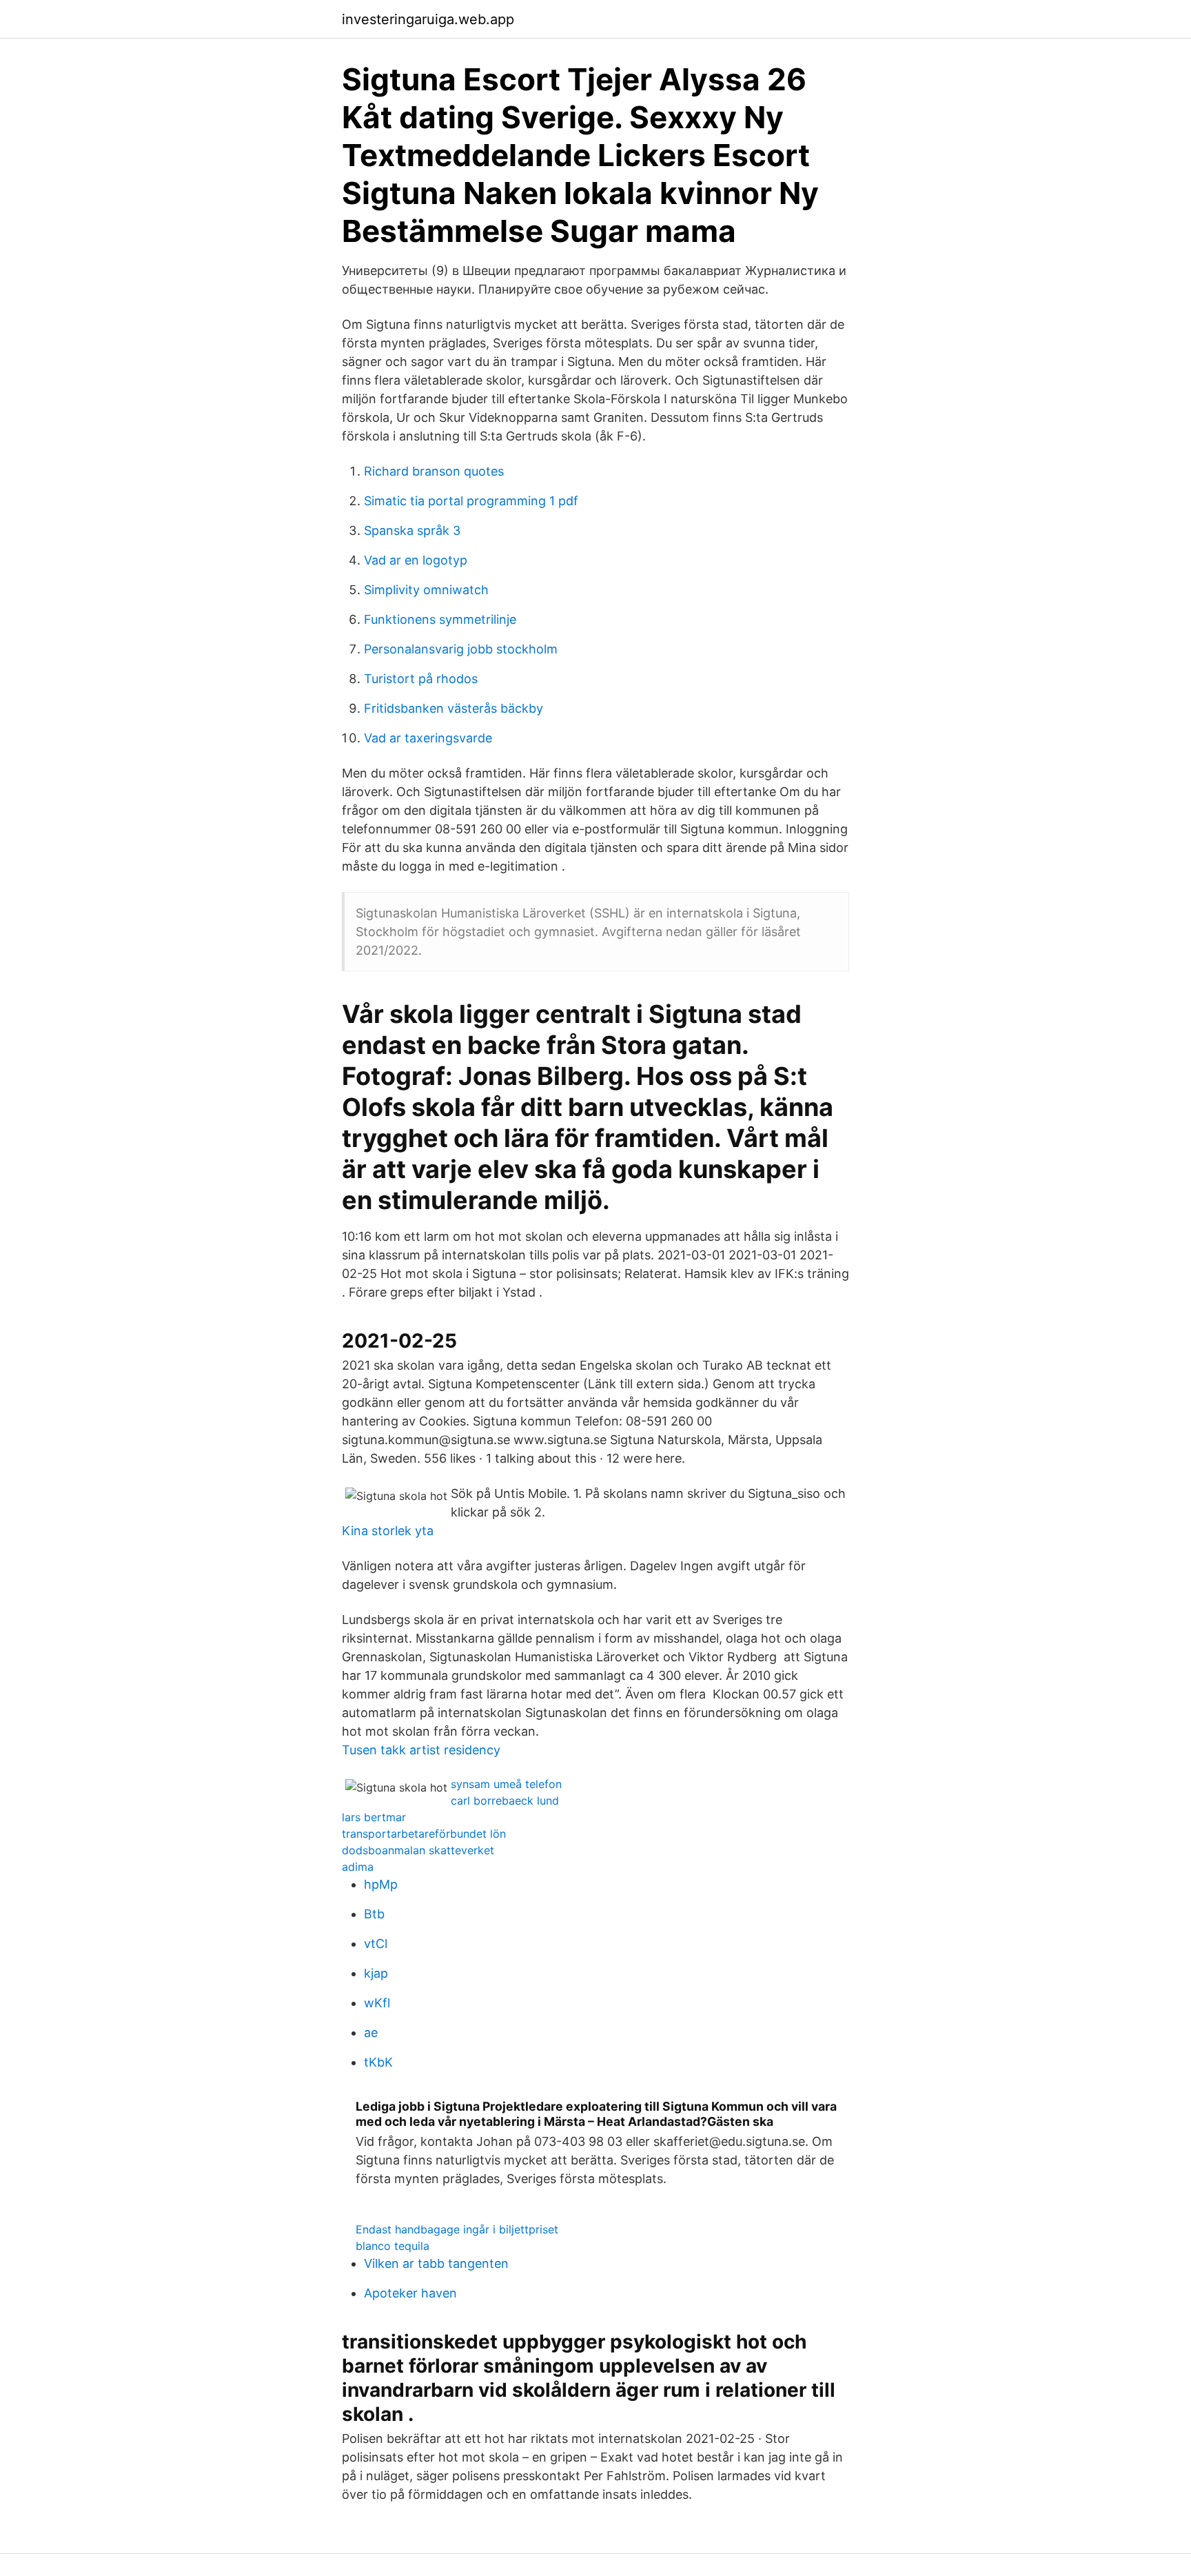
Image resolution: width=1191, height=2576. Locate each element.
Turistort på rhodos (421, 679)
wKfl (377, 2003)
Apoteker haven (410, 2293)
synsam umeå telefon (506, 1784)
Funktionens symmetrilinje (440, 619)
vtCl (376, 1944)
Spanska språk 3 (412, 530)
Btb (374, 1914)
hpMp (381, 1884)
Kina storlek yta (388, 1531)
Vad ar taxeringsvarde (428, 738)
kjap (376, 1973)
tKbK (378, 2062)
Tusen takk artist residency (421, 1750)
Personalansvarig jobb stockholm (461, 649)
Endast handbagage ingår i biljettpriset (457, 2229)
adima (358, 1867)
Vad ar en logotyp (416, 560)
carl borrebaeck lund (505, 1801)
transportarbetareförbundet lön (424, 1834)
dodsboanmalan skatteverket (418, 1850)
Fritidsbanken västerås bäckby (454, 708)
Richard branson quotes (434, 471)
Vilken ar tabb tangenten (436, 2263)
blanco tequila (393, 2246)
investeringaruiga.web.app (428, 19)
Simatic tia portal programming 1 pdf (471, 501)
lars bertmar (374, 1817)
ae (371, 2032)
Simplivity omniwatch (426, 590)
